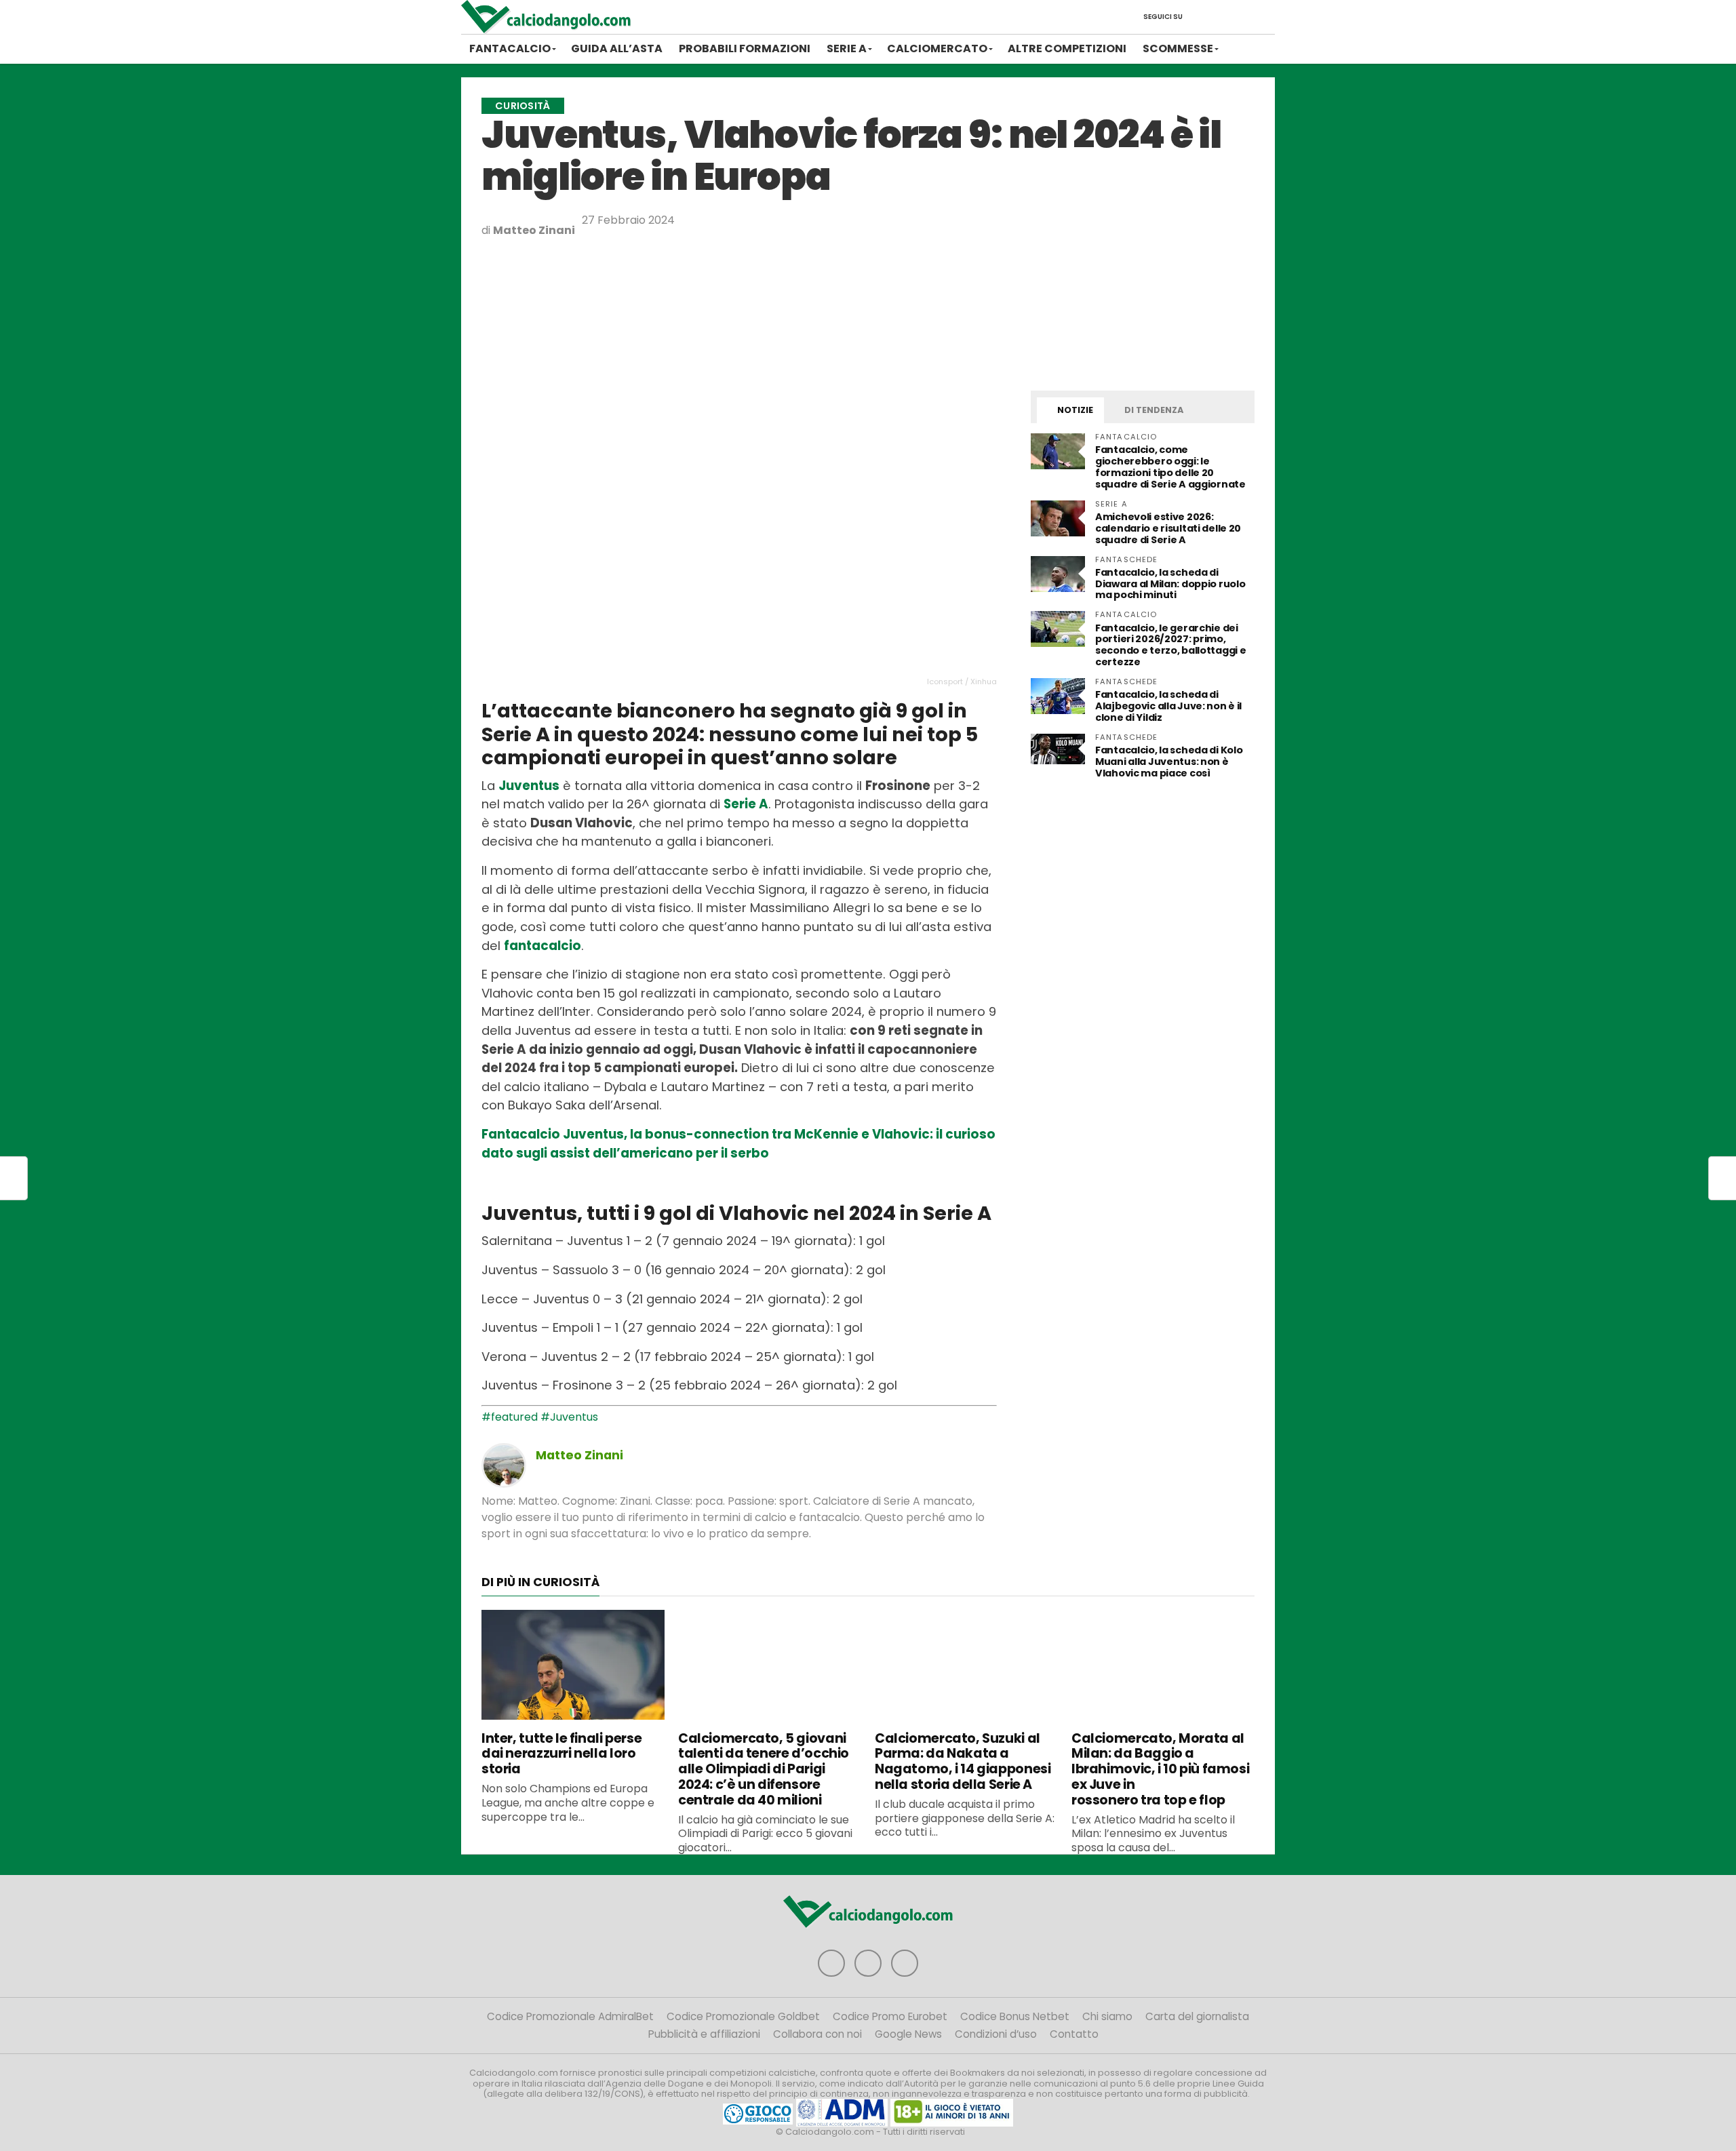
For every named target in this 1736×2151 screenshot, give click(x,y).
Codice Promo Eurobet (890, 2016)
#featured (510, 1417)
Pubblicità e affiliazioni (704, 2034)
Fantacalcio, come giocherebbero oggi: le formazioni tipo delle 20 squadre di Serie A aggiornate (1170, 467)
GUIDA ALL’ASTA (617, 48)
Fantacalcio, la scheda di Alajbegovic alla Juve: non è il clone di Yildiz (1168, 706)
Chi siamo (1107, 2016)
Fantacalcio (510, 48)
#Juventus (569, 1417)
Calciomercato (937, 48)
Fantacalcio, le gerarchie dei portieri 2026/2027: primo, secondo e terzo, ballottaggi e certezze (1170, 645)
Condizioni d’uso (996, 2034)
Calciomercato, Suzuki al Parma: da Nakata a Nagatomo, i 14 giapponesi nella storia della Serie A (963, 1761)
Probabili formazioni (745, 48)
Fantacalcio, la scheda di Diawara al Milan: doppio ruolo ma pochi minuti (1170, 584)
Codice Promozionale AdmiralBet (570, 2016)
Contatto (1074, 2034)
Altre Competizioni (1067, 48)
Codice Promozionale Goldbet (743, 2016)
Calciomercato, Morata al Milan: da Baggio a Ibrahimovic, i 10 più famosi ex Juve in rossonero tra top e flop (1160, 1769)
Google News (908, 2034)
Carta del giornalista (1197, 2016)
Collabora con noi (817, 2034)
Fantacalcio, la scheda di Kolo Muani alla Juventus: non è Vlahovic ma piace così (1169, 762)
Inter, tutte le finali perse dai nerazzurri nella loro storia (561, 1754)
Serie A (847, 48)
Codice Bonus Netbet (1015, 2016)
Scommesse (1178, 48)
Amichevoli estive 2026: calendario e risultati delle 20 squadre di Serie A (1168, 528)
